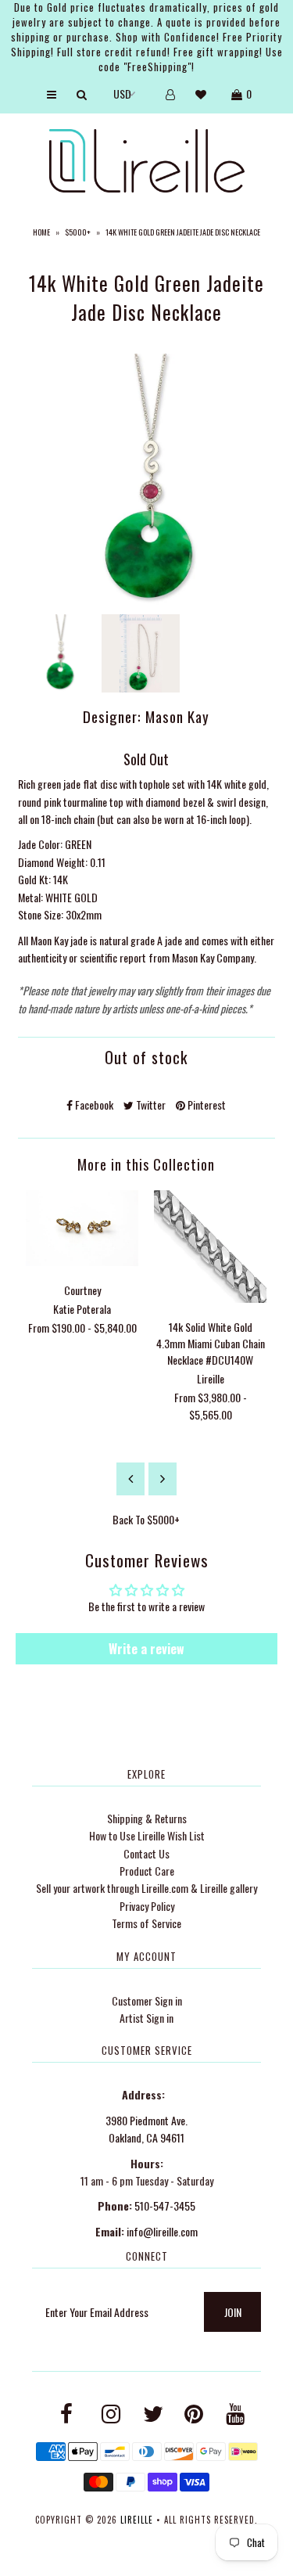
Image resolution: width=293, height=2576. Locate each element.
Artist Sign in (146, 2018)
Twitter (150, 1105)
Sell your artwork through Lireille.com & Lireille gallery (146, 1888)
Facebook (93, 1105)
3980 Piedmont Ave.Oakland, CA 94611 (146, 2129)
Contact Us (146, 1853)
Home (41, 232)
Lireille (137, 2520)
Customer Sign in (147, 2000)
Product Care (147, 1871)
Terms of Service (146, 1923)
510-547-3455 (165, 2205)
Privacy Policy (147, 1906)
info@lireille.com (162, 2231)
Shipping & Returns (147, 1818)
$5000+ (78, 232)
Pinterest (205, 1105)
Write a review (146, 1649)
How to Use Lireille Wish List (147, 1835)
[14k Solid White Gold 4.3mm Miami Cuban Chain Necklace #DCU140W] (210, 1298)
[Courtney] (82, 1261)
